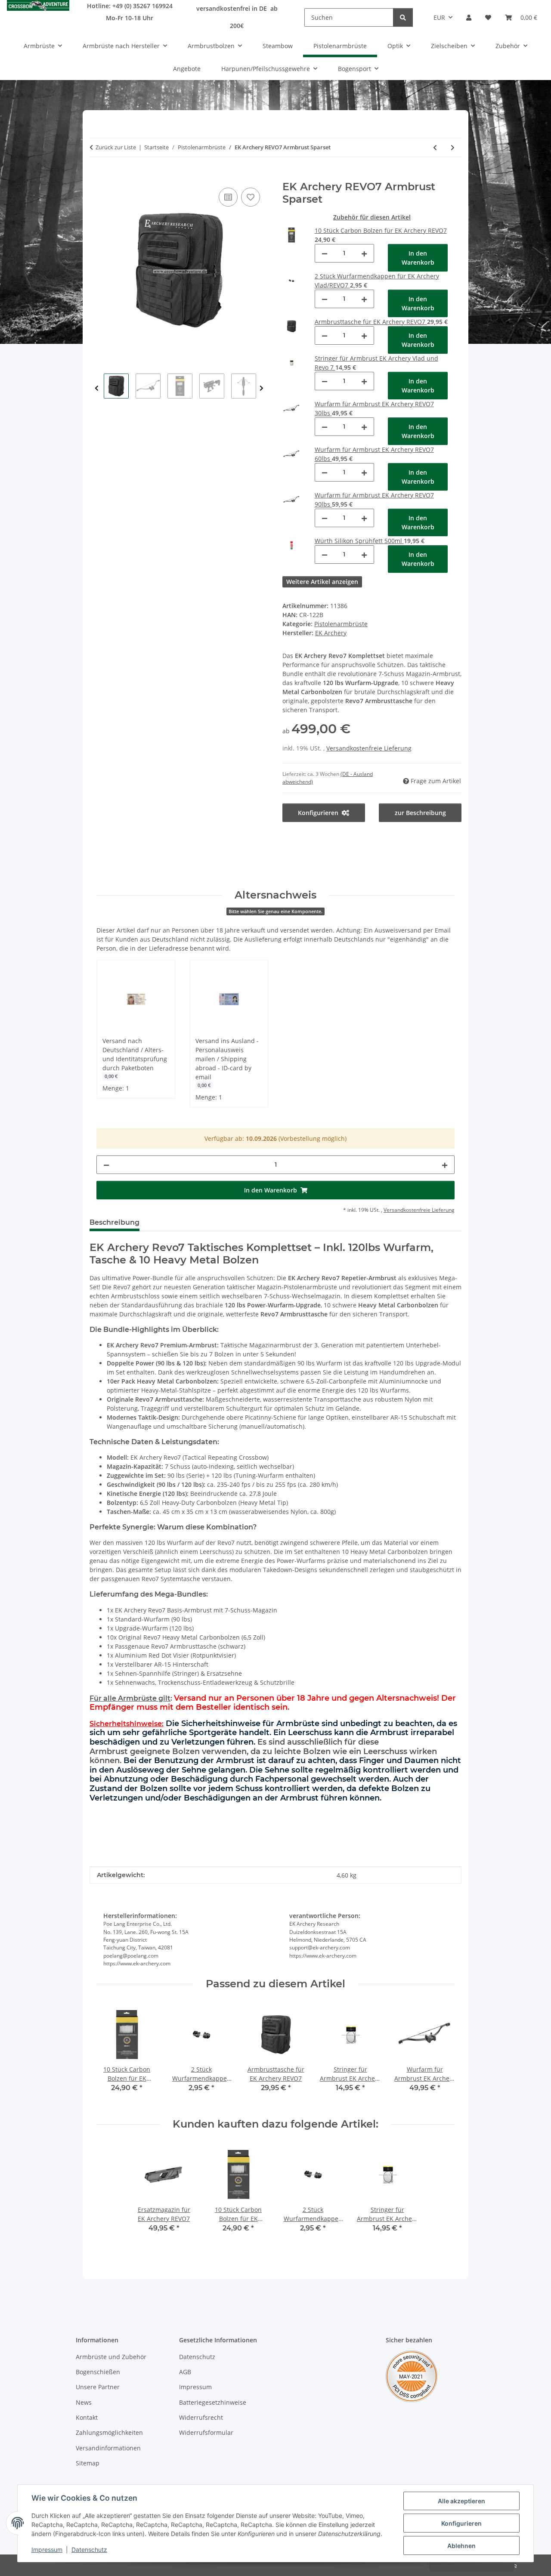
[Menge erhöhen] (364, 253)
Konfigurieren (461, 2523)
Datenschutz (89, 2550)
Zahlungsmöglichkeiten (109, 2432)
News (84, 2402)
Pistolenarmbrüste (341, 624)
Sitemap (88, 2463)
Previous (97, 388)
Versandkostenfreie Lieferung (369, 748)
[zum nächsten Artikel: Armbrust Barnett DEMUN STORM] (453, 147)
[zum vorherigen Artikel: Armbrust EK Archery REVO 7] (435, 147)
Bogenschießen (98, 2372)
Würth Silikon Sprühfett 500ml (359, 541)
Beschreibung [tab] (115, 1222)
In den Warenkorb (418, 258)
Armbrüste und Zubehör (111, 2357)
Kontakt (87, 2417)
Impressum (47, 2550)
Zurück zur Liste (116, 147)
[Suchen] (403, 17)
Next (262, 388)
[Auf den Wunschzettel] (251, 197)
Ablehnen (461, 2546)
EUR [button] (439, 17)
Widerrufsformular (206, 2432)
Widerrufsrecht (201, 2417)
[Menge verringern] (325, 253)
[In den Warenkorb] (96, 176)
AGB (185, 2372)
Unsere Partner (98, 2387)
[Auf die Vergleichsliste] (228, 197)
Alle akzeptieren (461, 2501)
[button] (469, 17)
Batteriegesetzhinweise (213, 2402)
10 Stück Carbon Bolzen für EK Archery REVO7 (381, 230)
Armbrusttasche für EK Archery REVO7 (371, 322)
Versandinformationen (108, 2448)
